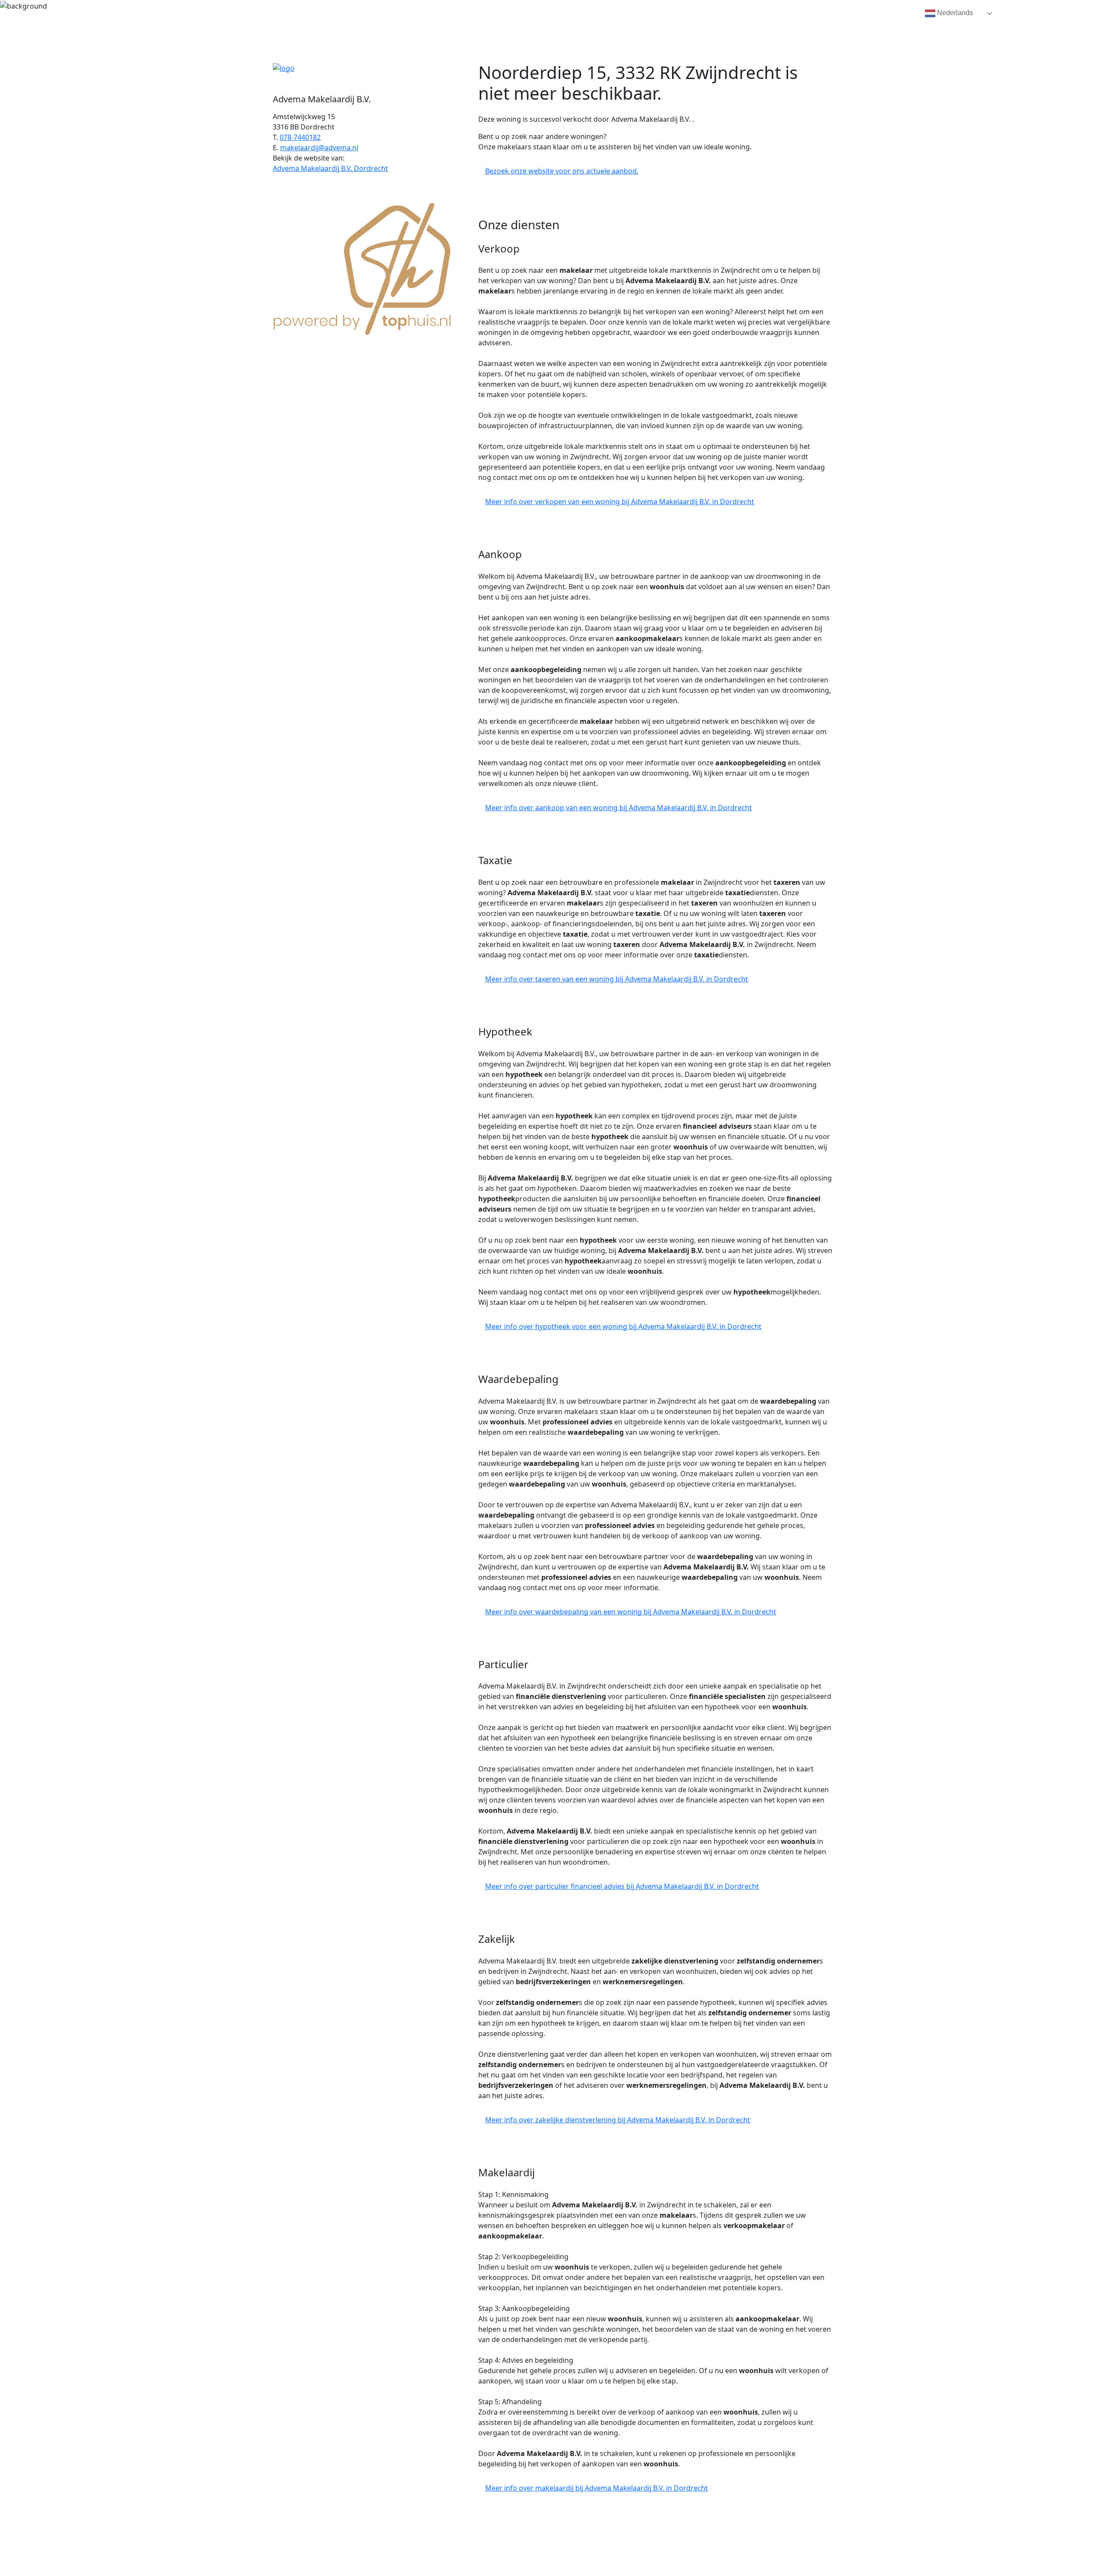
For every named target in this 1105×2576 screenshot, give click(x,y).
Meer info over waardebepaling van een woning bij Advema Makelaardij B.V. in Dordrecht (631, 1612)
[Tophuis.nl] (363, 267)
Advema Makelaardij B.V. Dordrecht (330, 168)
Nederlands (954, 13)
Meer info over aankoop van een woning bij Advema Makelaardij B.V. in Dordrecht (619, 808)
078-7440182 (300, 137)
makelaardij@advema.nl (319, 148)
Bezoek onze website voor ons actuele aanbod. (562, 171)
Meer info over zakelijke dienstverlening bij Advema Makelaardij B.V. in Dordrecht (618, 2120)
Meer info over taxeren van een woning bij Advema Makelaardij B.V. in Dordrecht (617, 979)
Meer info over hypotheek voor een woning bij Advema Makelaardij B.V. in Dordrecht (623, 1326)
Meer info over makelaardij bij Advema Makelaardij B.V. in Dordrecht (597, 2488)
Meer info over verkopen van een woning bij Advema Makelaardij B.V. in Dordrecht (620, 502)
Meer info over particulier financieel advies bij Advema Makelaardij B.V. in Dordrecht (622, 1886)
